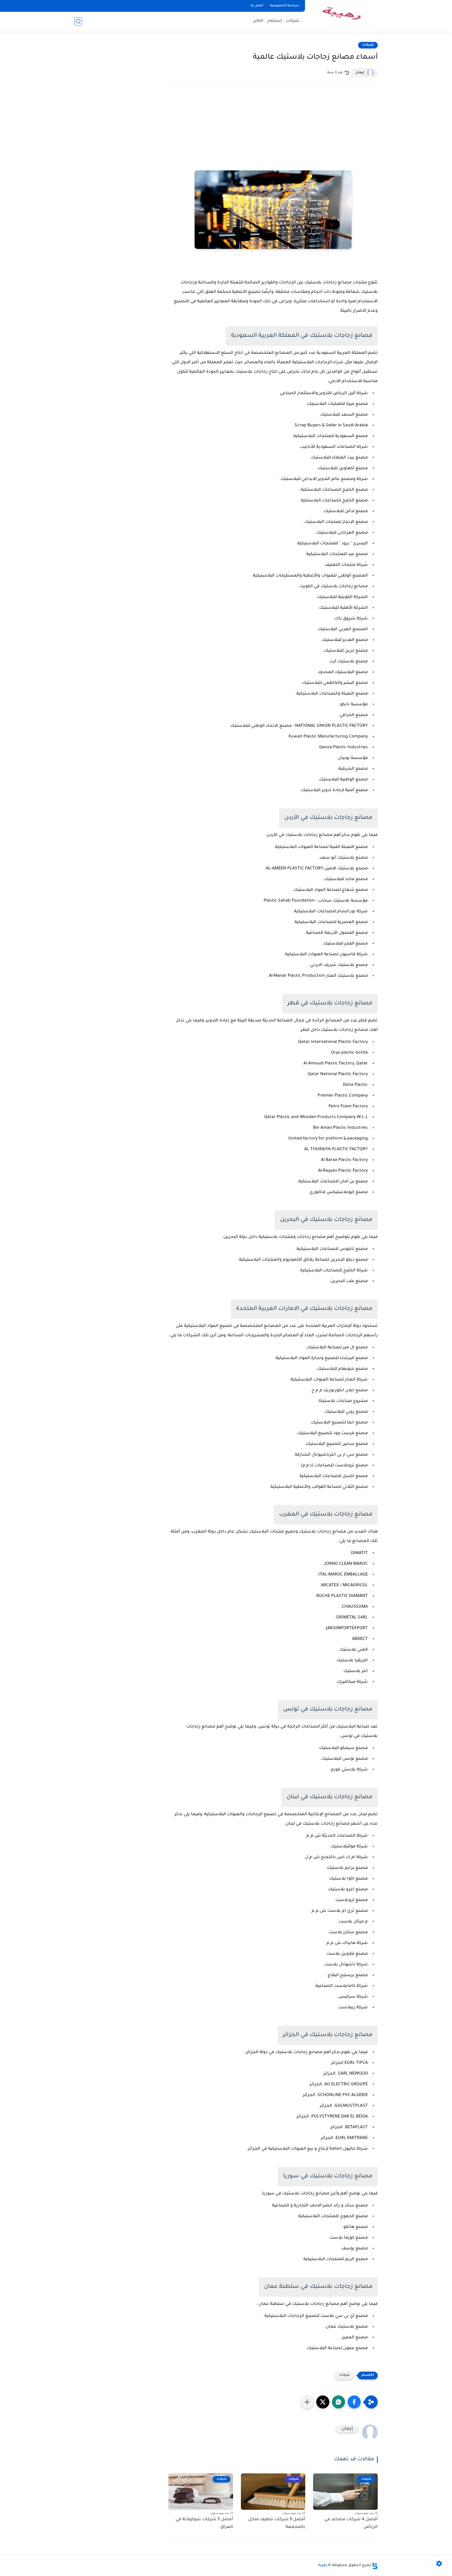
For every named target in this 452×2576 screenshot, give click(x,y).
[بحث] (78, 21)
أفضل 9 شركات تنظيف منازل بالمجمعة (277, 2523)
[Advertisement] (273, 135)
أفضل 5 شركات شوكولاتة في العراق (204, 2523)
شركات (293, 21)
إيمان (360, 73)
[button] (354, 2402)
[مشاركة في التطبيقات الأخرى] (307, 2402)
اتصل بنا (257, 6)
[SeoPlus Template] (375, 2566)
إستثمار (275, 21)
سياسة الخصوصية (284, 6)
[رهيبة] (342, 15)
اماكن (258, 21)
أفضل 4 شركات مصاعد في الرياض (351, 2523)
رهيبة (323, 2566)
